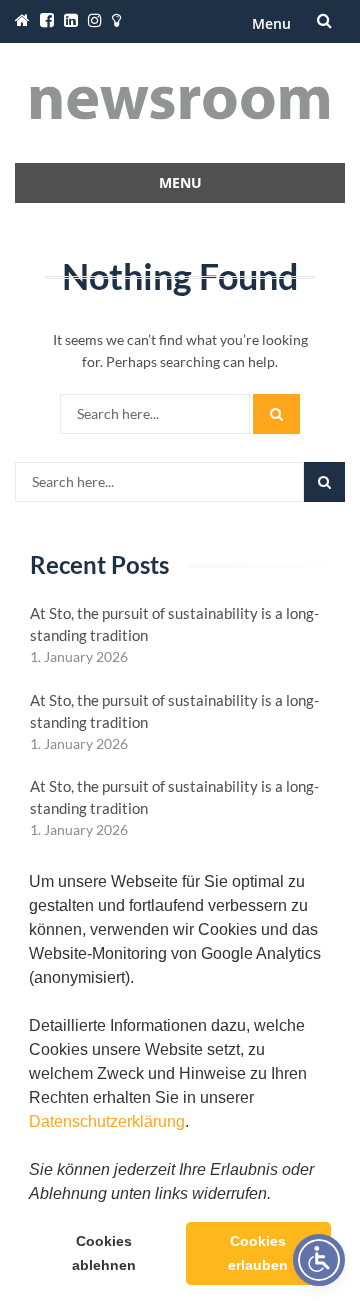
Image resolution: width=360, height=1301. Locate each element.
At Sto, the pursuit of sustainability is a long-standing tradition (174, 624)
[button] (278, 1195)
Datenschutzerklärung (107, 1121)
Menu (271, 23)
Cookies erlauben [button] (258, 1253)
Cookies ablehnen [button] (104, 1253)
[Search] (276, 414)
